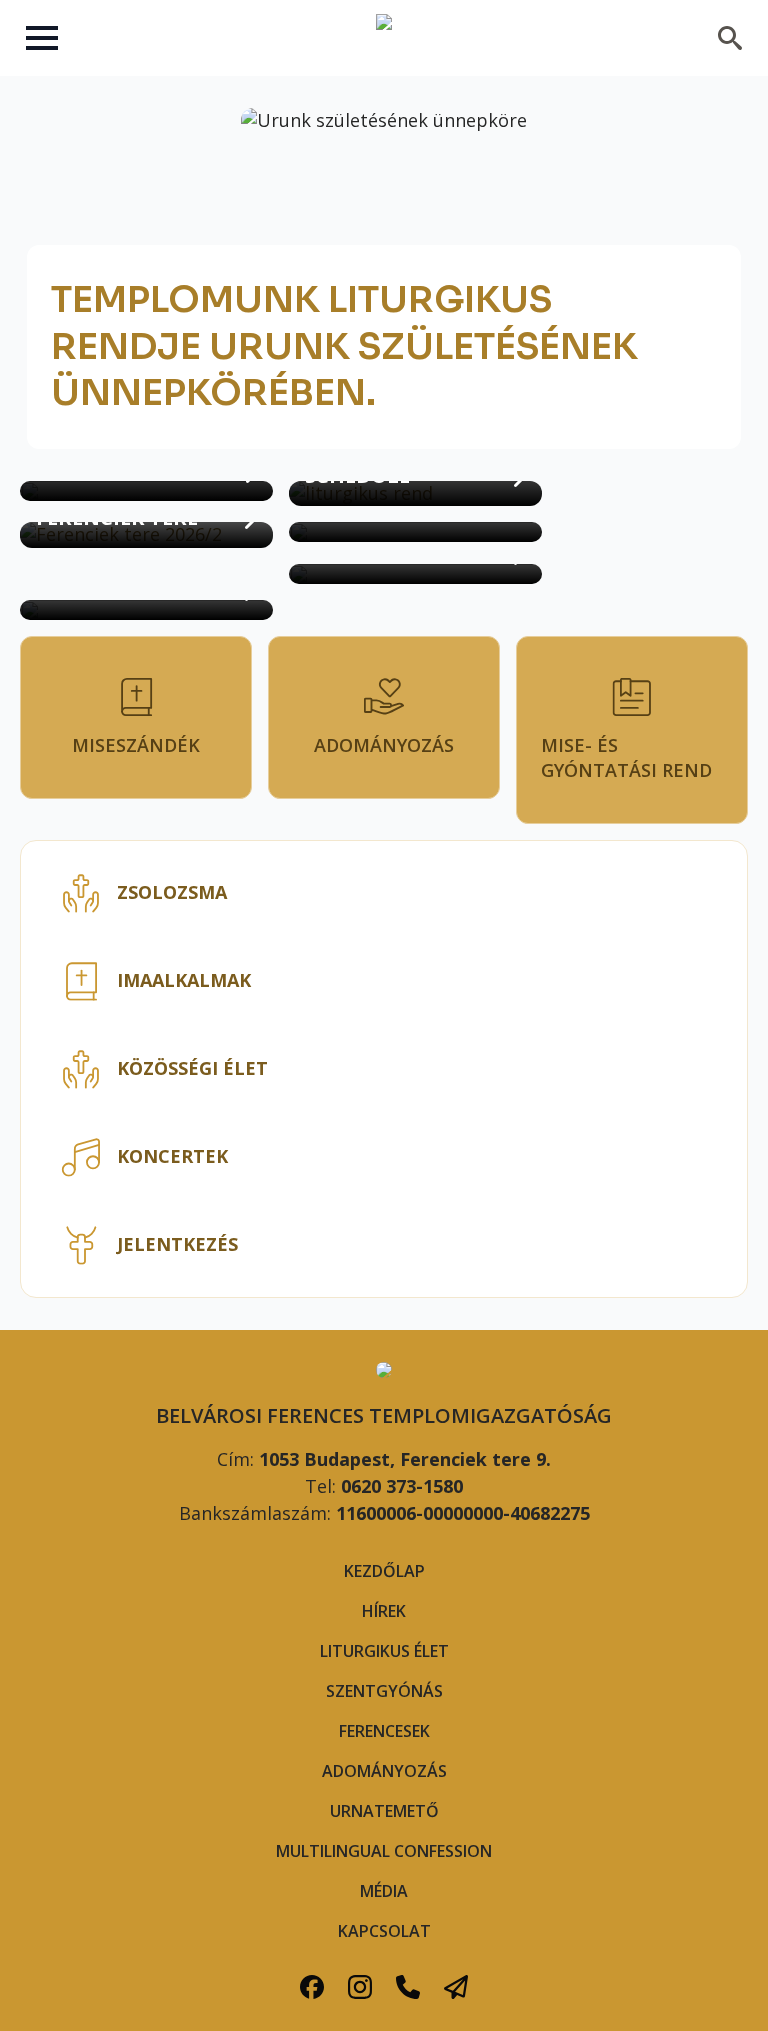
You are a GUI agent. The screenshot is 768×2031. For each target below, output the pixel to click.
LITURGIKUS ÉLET (384, 1651)
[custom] (312, 1987)
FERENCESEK (384, 1731)
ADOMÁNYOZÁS (384, 1771)
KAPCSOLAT (384, 1931)
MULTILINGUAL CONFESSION (384, 1851)
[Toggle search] (730, 38)
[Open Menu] (42, 38)
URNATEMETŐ (384, 1811)
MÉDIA (384, 1891)
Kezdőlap (384, 1571)
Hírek (384, 1611)
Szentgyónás (384, 1691)
